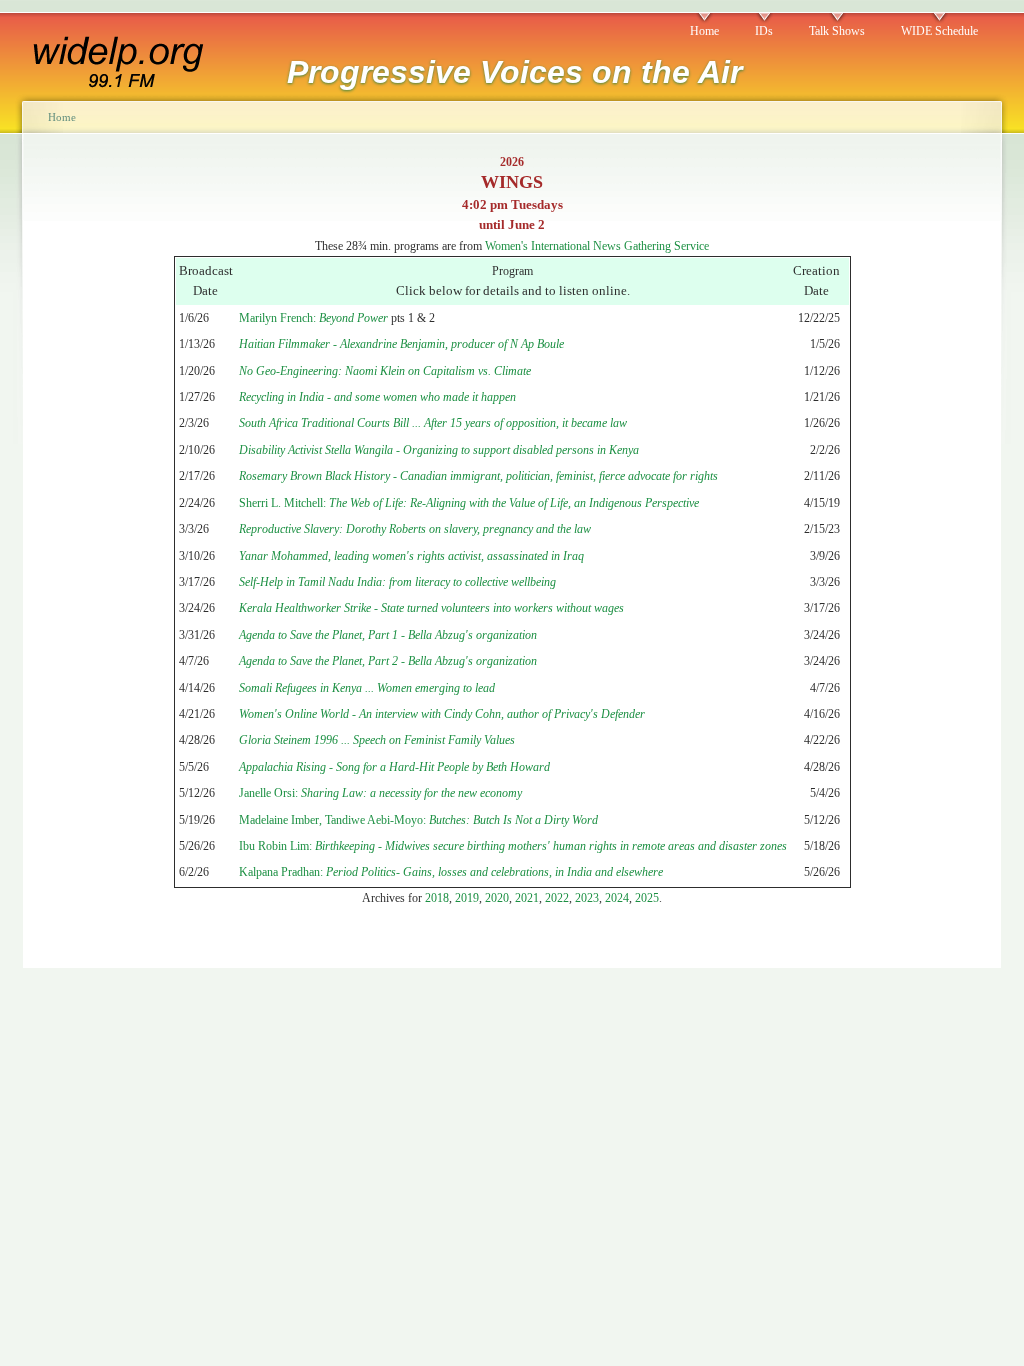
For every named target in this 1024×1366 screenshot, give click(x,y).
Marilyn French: (313, 318)
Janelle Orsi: (380, 793)
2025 (647, 898)
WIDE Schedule (939, 31)
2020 (497, 898)
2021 (527, 898)
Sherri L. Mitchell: (469, 503)
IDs (764, 31)
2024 (617, 898)
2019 (467, 898)
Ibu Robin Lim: (513, 846)
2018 (437, 898)
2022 (557, 898)
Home (704, 31)
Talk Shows (837, 31)
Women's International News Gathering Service (597, 246)
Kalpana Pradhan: (451, 872)
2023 (587, 898)
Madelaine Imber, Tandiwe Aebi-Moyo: (418, 820)
